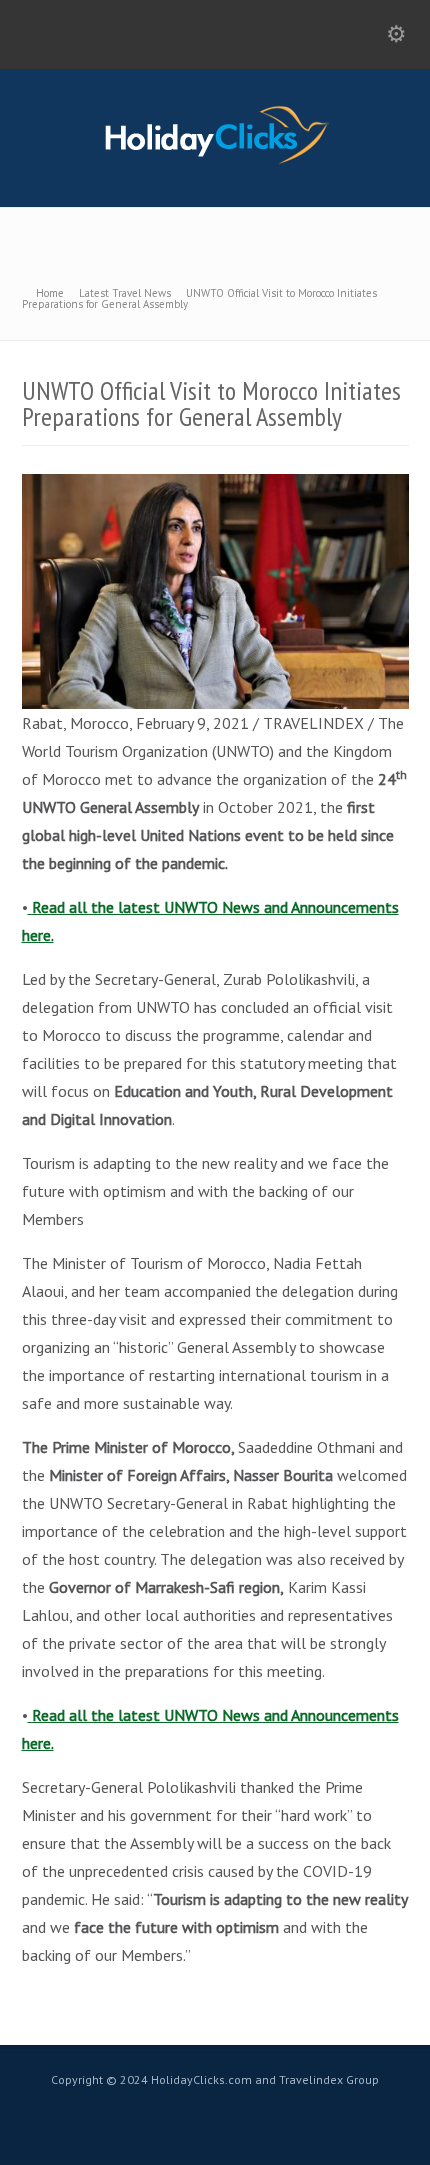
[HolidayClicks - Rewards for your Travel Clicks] (215, 163)
